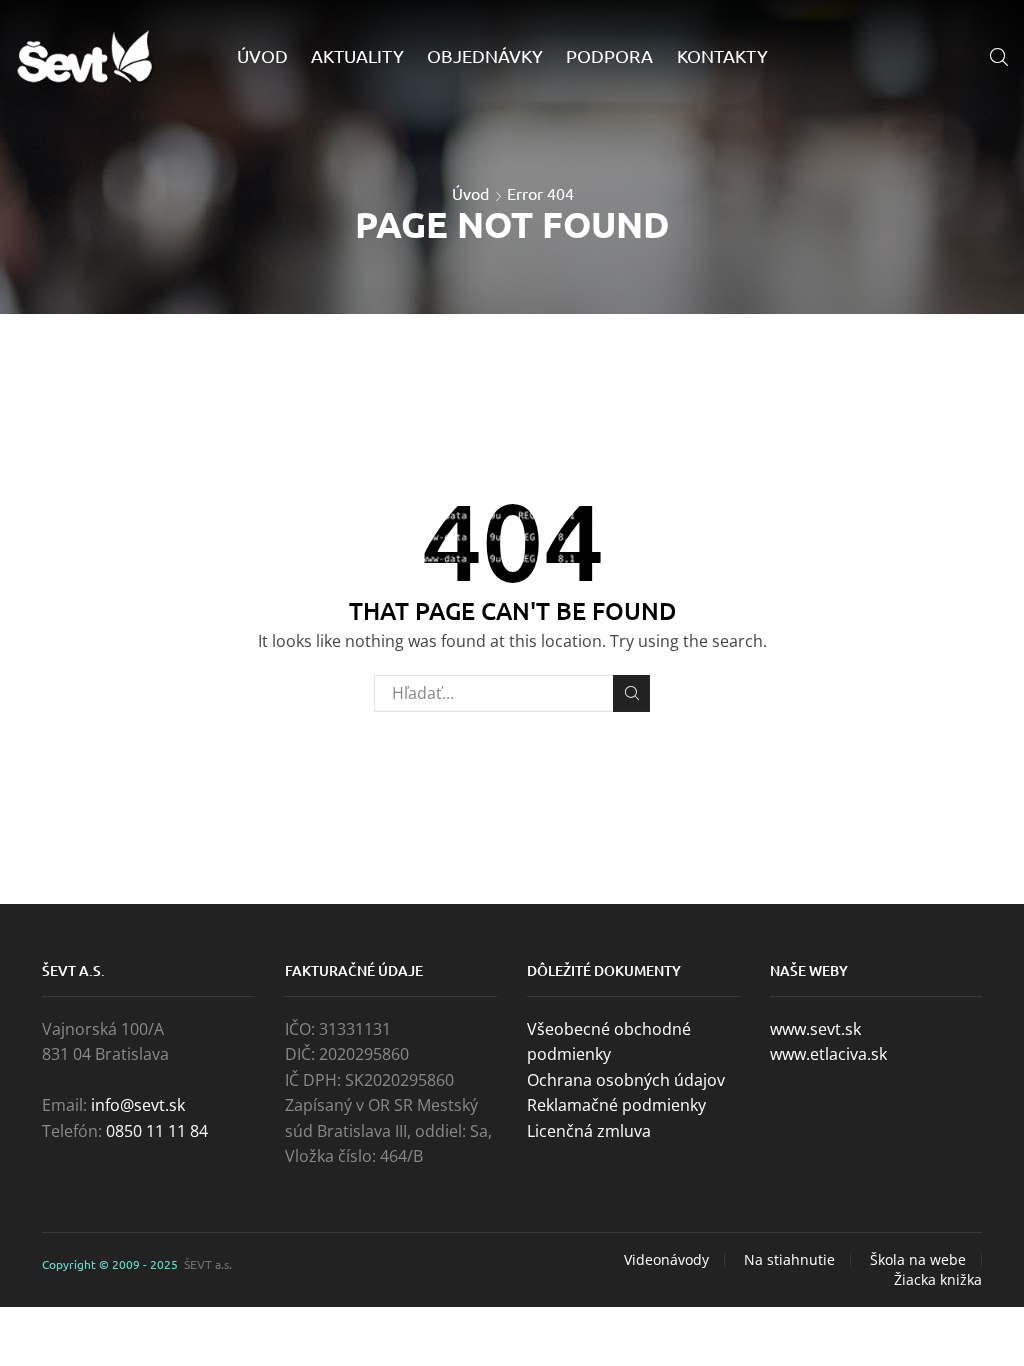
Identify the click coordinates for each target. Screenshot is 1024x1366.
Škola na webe (918, 1260)
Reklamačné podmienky (616, 1105)
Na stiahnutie (789, 1260)
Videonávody (666, 1260)
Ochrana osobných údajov (626, 1080)
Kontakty (722, 55)
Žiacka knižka (938, 1280)
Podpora (609, 55)
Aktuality (357, 55)
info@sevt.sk (138, 1105)
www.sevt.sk (815, 1029)
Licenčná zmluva (589, 1131)
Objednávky (485, 55)
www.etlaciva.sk (828, 1054)
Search (631, 693)
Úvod (262, 55)
